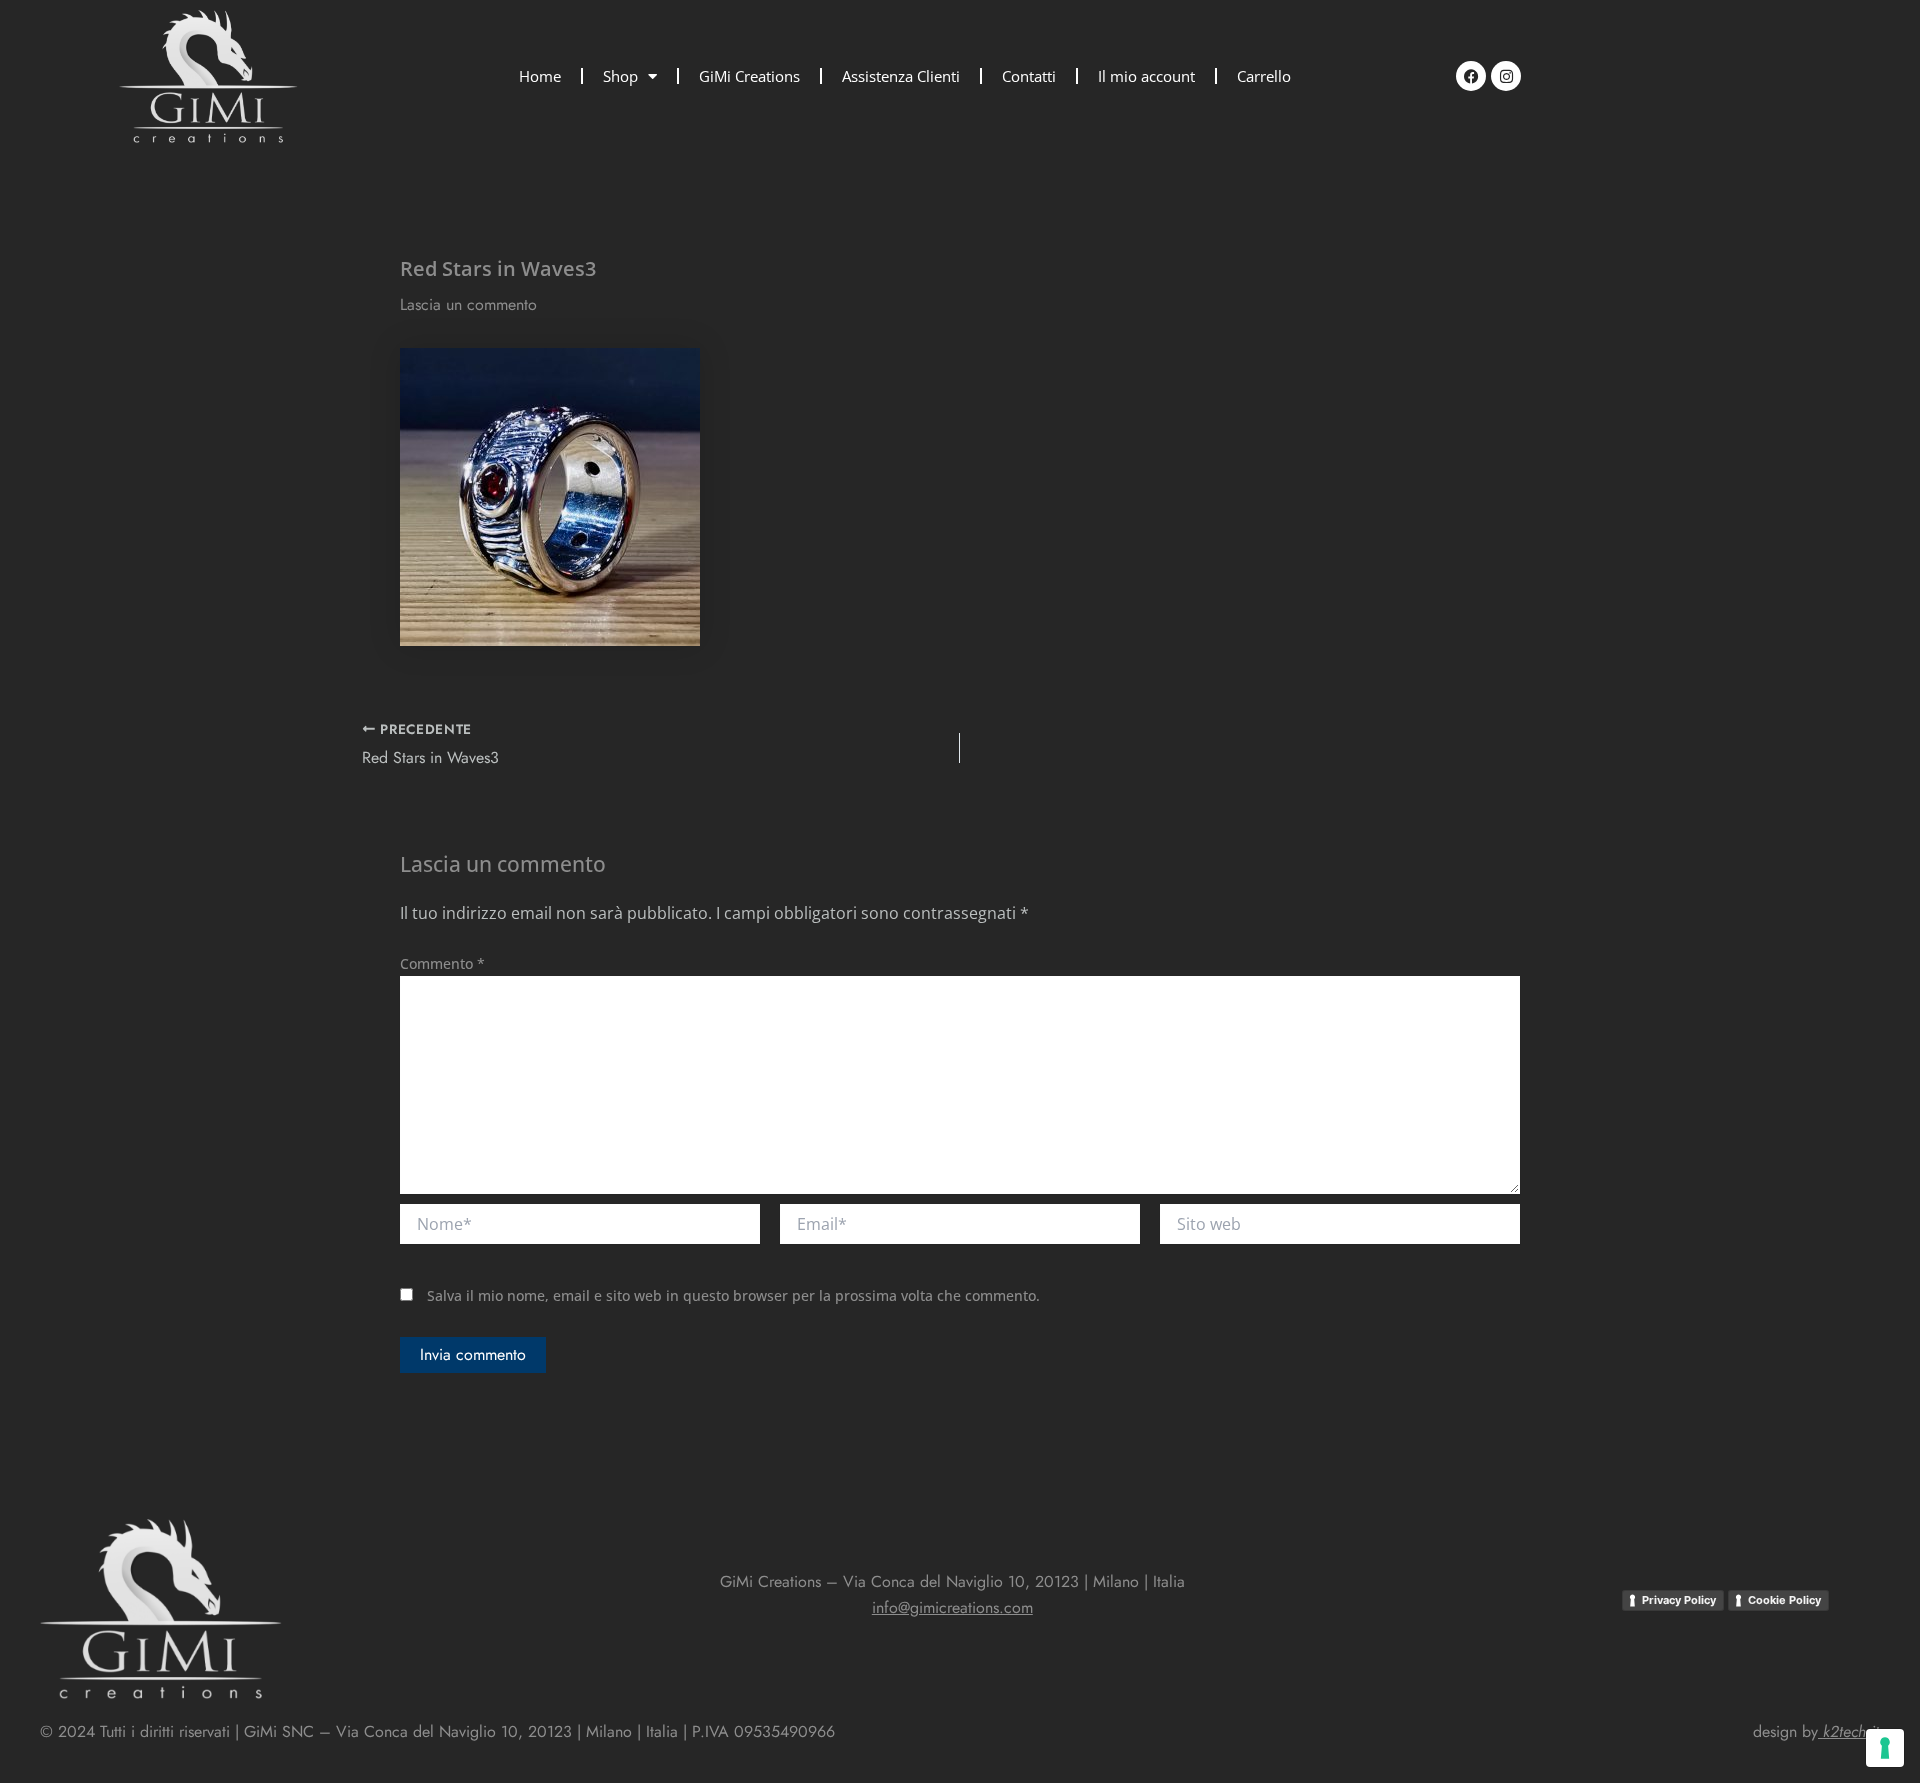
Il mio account (1146, 76)
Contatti (1029, 76)
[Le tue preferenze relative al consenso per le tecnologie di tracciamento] (1885, 1748)
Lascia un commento (468, 304)
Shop (620, 76)
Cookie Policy (1784, 1600)
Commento (442, 963)
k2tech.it (1851, 1731)
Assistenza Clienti (901, 76)
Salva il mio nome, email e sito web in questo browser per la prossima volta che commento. (733, 1295)
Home (540, 76)
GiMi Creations (749, 76)
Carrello (1264, 76)
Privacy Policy (1679, 1600)
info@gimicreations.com (952, 1607)
